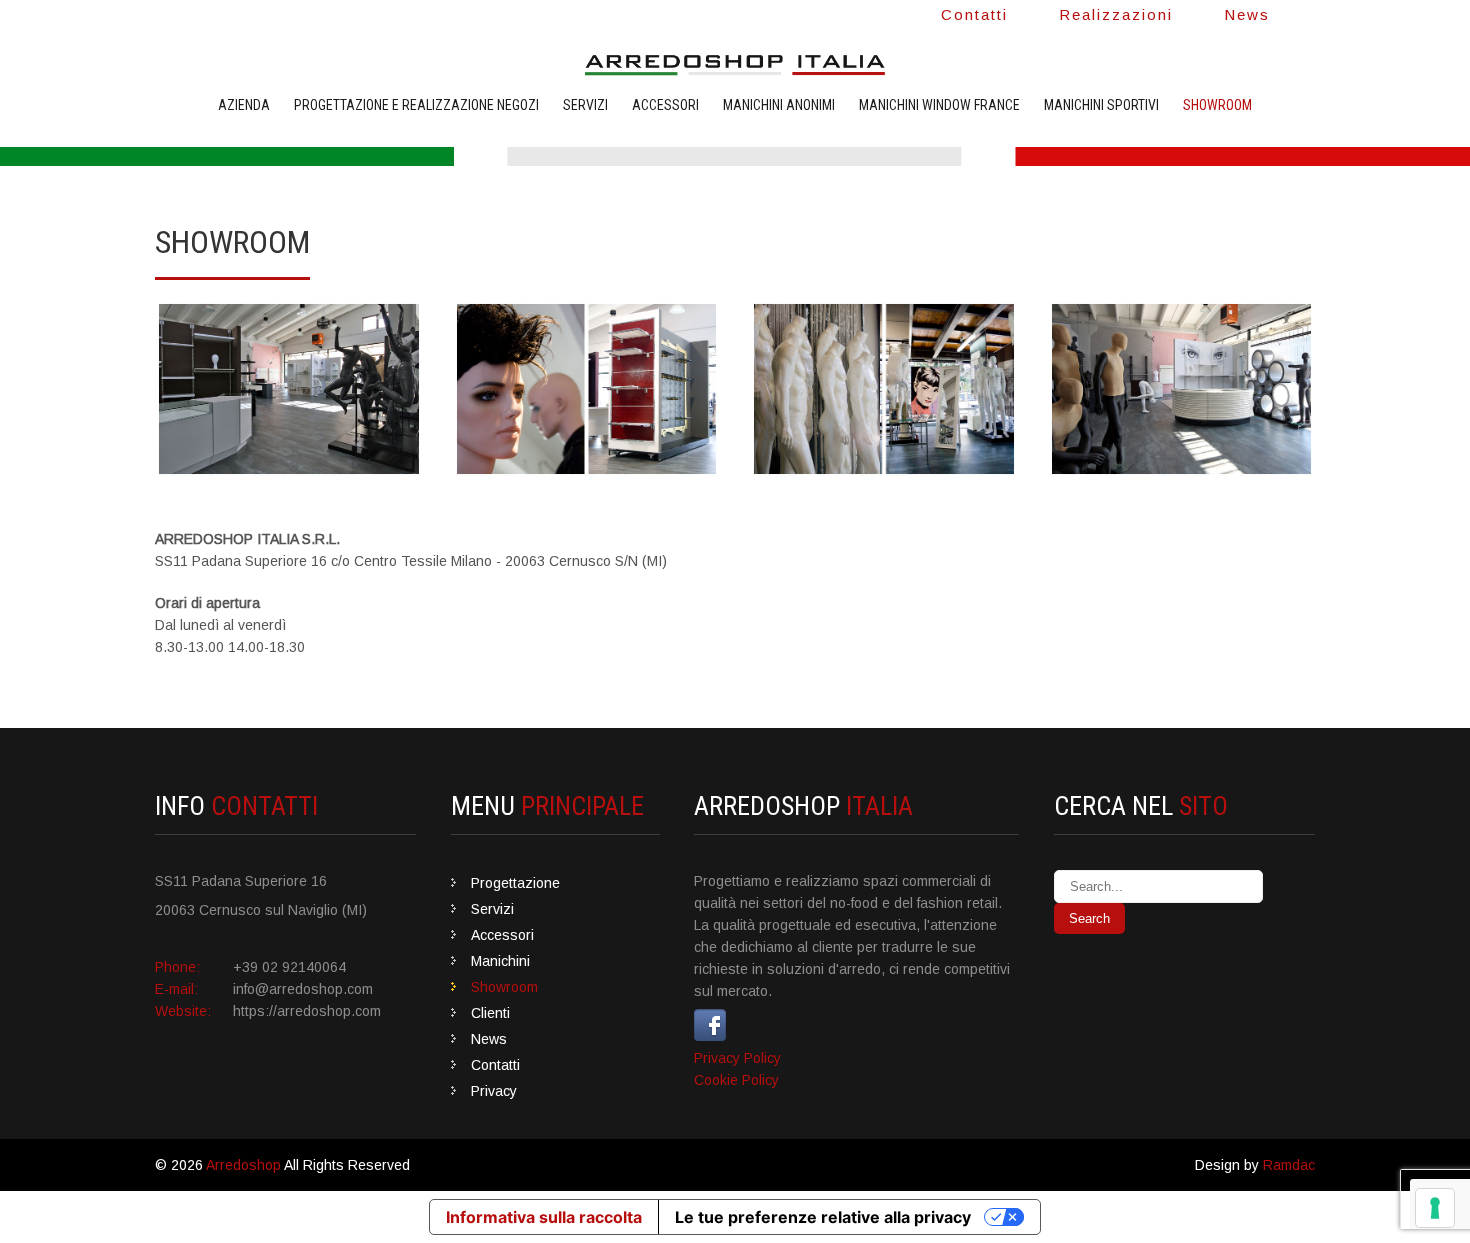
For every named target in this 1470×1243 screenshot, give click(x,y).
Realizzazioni (1116, 14)
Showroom (1217, 105)
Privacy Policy (737, 1058)
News (1247, 14)
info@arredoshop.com (303, 989)
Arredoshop (243, 1165)
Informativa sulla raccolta (544, 1217)
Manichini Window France (939, 105)
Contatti (974, 14)
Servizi (585, 105)
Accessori (665, 105)
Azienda (244, 105)
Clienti (490, 1013)
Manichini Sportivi (1101, 105)
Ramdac (1289, 1165)
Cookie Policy (736, 1080)
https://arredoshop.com (307, 1011)
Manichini (500, 961)
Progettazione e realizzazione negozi (416, 105)
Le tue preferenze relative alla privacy (823, 1217)
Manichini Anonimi (779, 105)
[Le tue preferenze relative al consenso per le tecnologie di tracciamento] (1435, 1208)
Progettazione (515, 883)
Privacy (494, 1091)
